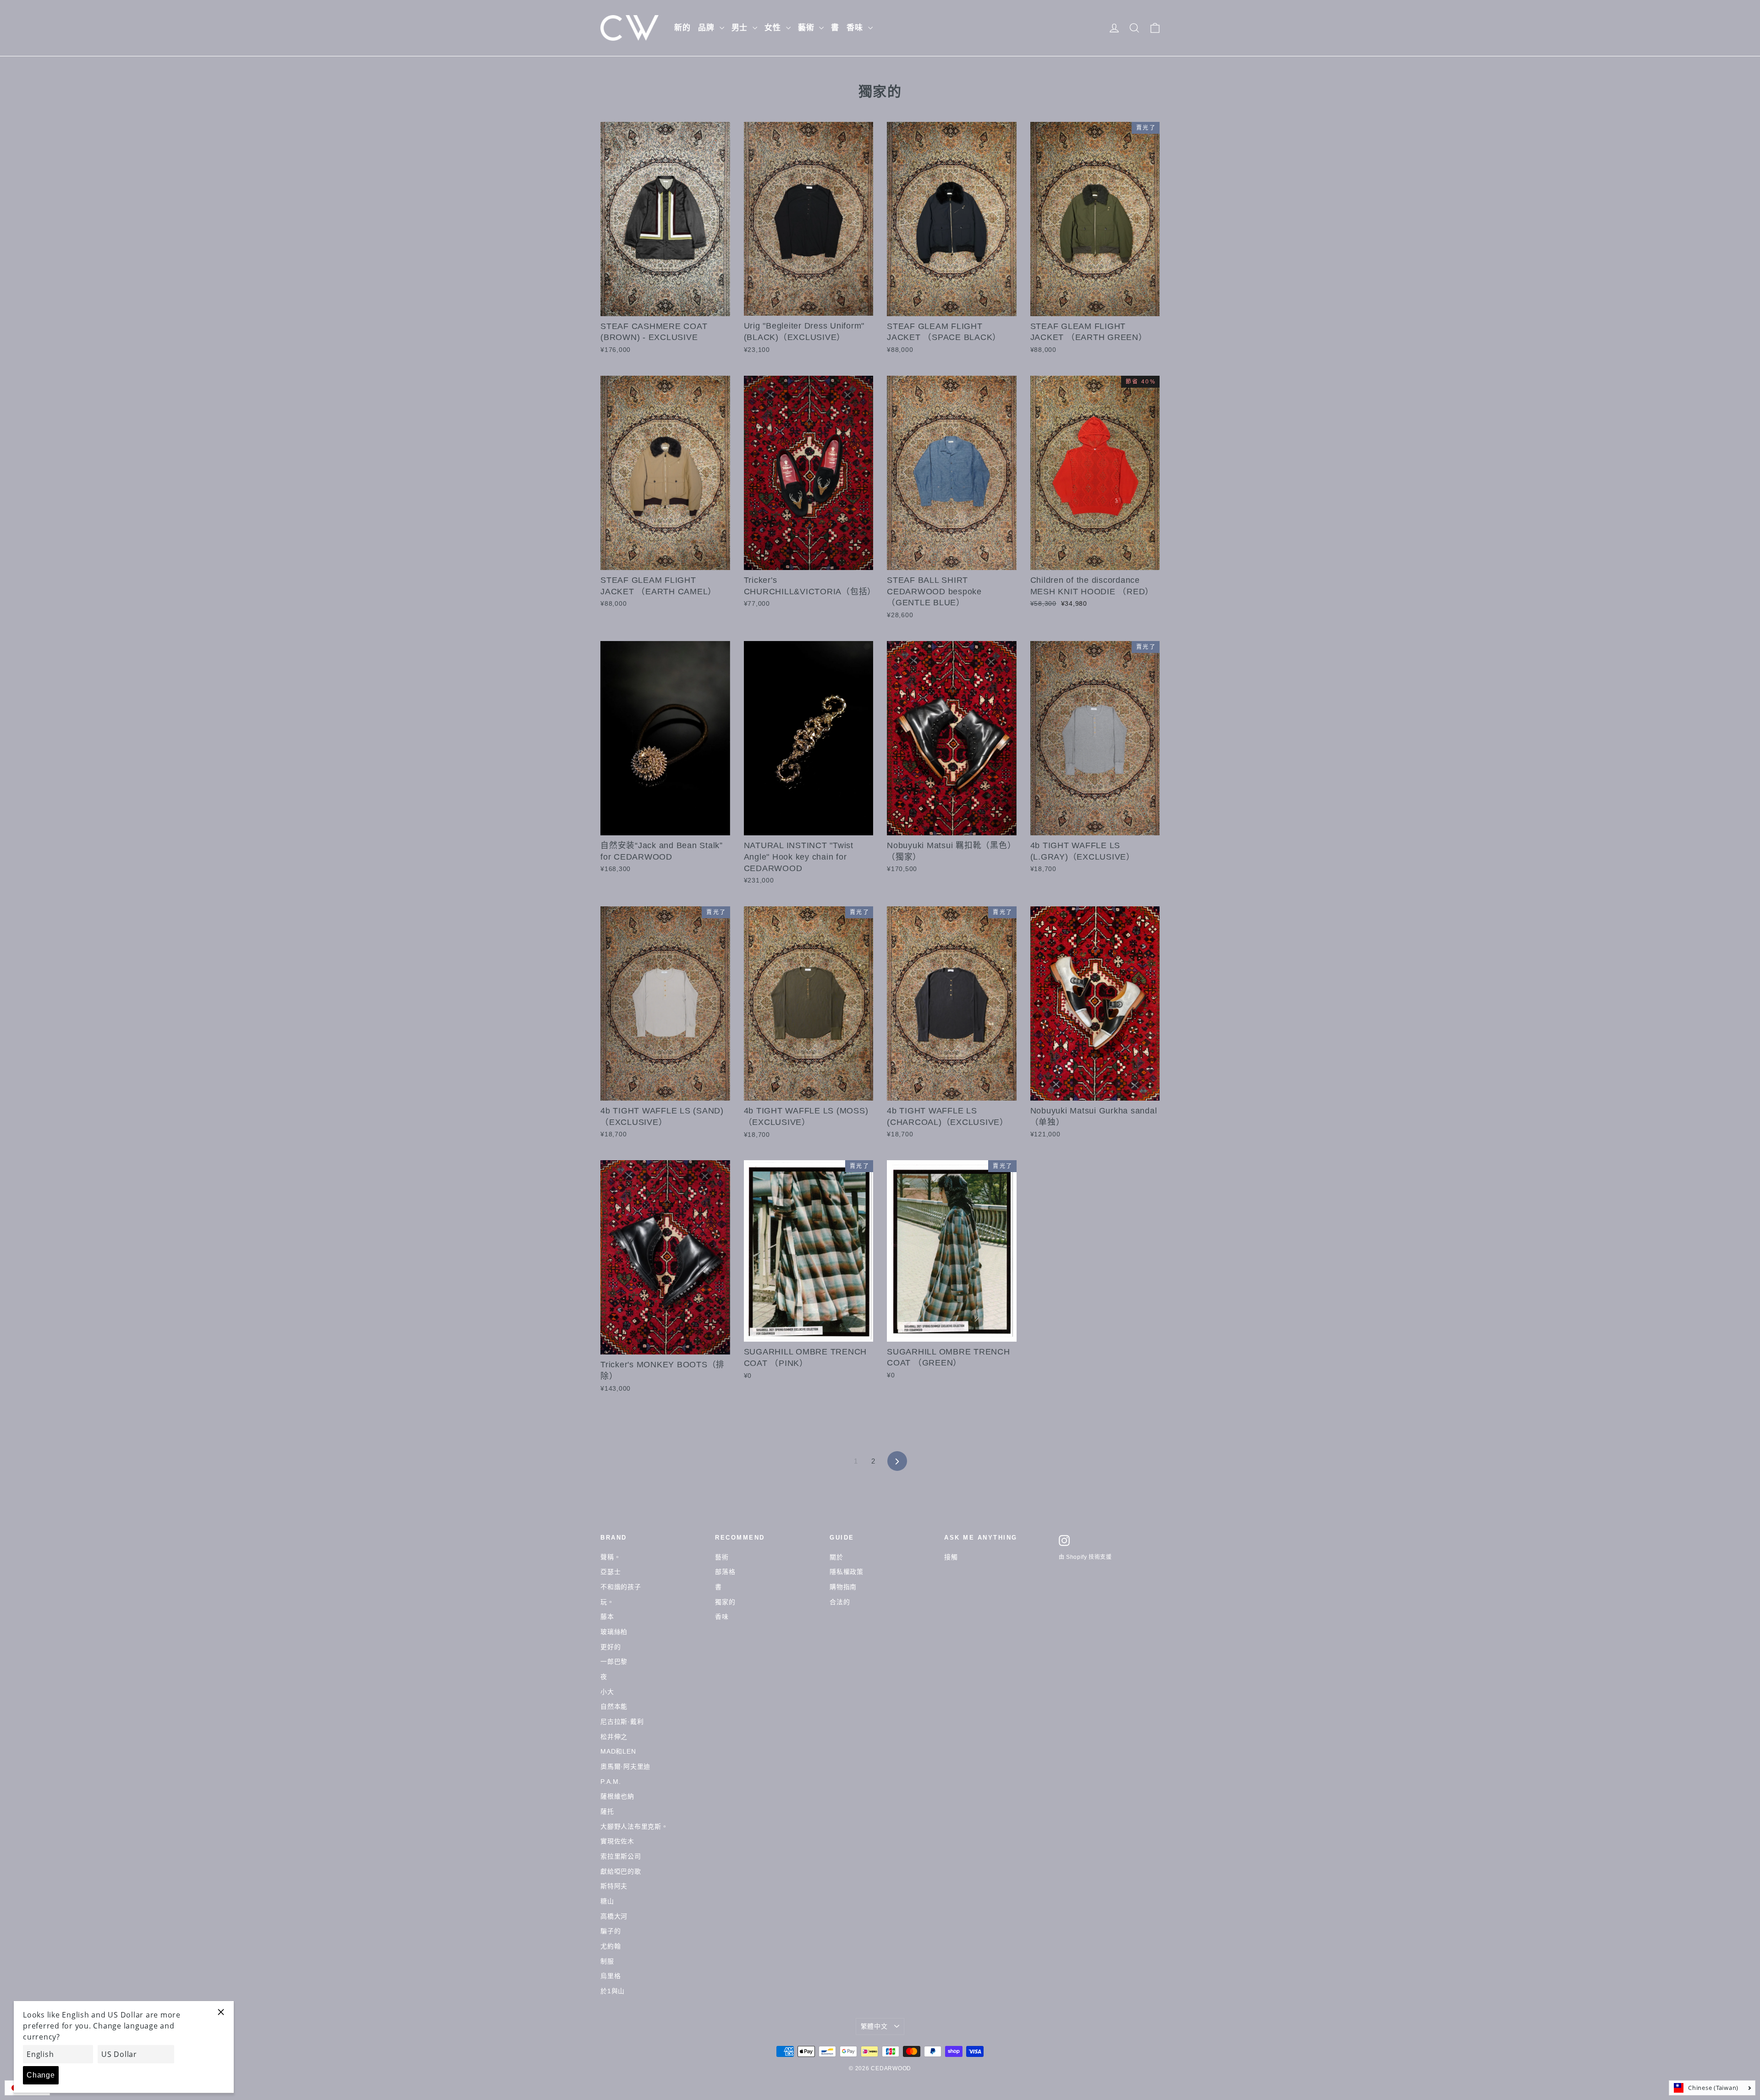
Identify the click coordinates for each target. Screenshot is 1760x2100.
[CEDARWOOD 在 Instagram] (1064, 1541)
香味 (856, 28)
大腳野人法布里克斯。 (634, 1826)
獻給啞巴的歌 (621, 1871)
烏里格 (610, 1976)
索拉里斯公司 (621, 1856)
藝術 (808, 28)
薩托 (607, 1811)
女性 (774, 28)
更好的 (610, 1647)
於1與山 (613, 1991)
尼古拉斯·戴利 (622, 1722)
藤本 (607, 1617)
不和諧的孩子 (621, 1587)
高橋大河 (614, 1916)
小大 (607, 1692)
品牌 (708, 28)
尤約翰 (610, 1946)
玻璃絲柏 (614, 1632)
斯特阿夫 (614, 1886)
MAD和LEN (618, 1751)
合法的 (840, 1602)
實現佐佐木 (617, 1841)
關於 (836, 1557)
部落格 (725, 1572)
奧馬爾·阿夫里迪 (625, 1766)
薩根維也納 (617, 1796)
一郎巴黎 (614, 1661)
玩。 (607, 1602)
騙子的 (610, 1931)
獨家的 (725, 1602)
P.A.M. (611, 1782)
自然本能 (614, 1706)
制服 (607, 1961)
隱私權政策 (847, 1572)
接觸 (951, 1557)
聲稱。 (610, 1557)
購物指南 (843, 1587)
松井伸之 (614, 1737)
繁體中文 (874, 2026)
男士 (741, 28)
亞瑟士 (610, 1572)
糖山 (607, 1901)
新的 (682, 28)
